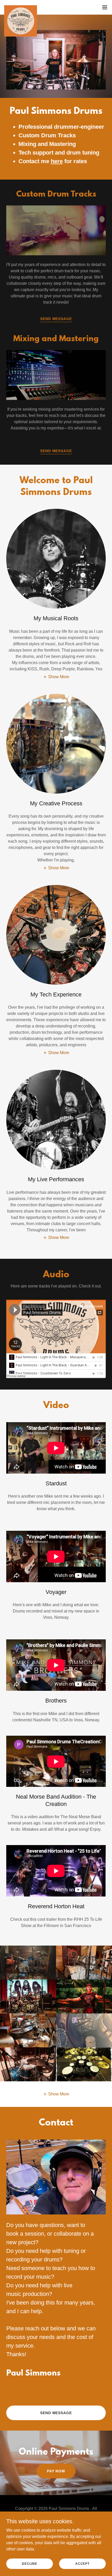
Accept (82, 2563)
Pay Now (56, 2471)
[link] (21, 7)
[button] (105, 7)
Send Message (56, 451)
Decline (29, 2563)
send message (56, 319)
